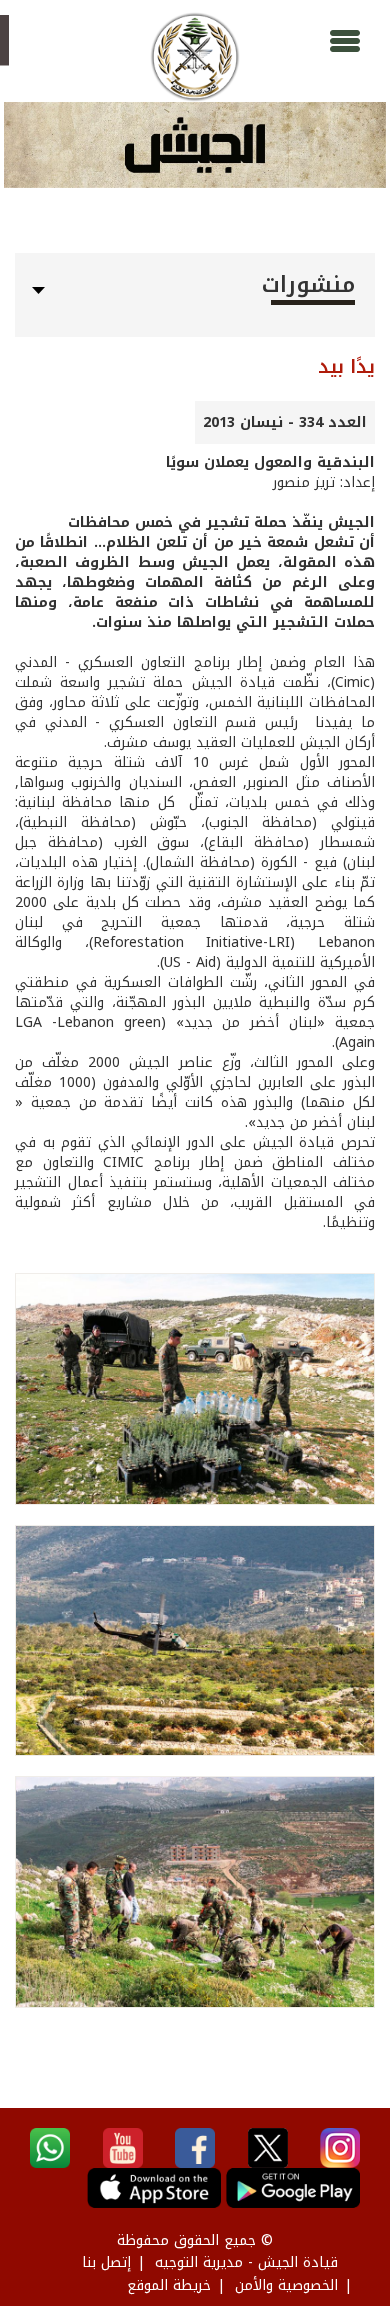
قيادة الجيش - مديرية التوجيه (246, 2262)
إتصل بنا (106, 2262)
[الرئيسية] (195, 57)
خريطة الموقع (169, 2285)
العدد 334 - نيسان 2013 (285, 422)
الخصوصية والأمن (286, 2285)
